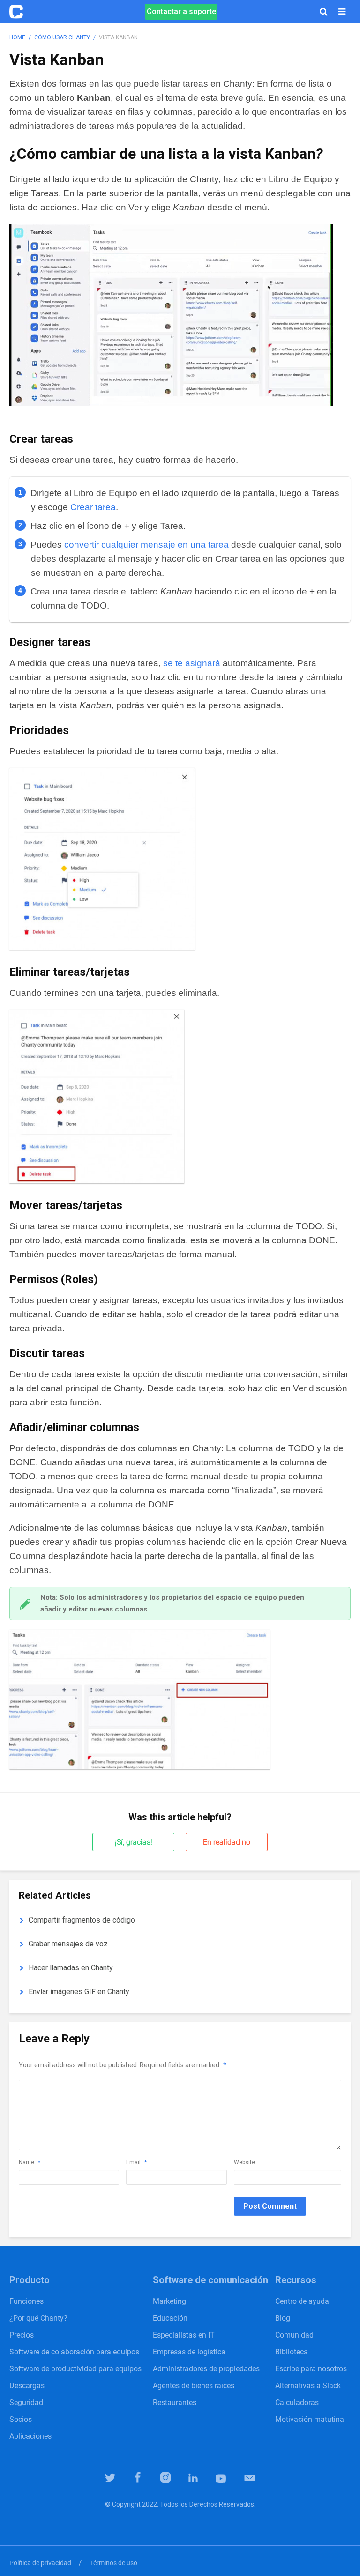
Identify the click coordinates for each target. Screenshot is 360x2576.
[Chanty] (16, 9)
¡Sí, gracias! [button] (134, 1842)
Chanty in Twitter (112, 2483)
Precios (22, 2335)
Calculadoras (297, 2402)
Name (30, 2162)
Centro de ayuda (302, 2301)
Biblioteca (292, 2352)
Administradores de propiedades (206, 2369)
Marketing (169, 2301)
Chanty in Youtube (222, 2483)
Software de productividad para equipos (75, 2369)
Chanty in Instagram (167, 2483)
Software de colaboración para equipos (74, 2352)
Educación (170, 2318)
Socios (21, 2419)
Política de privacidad (40, 2563)
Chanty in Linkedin (195, 2483)
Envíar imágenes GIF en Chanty (79, 1992)
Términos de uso (114, 2563)
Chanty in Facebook (139, 2483)
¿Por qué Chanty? (38, 2318)
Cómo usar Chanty (62, 37)
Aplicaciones (30, 2436)
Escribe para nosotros (311, 2369)
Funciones (26, 2301)
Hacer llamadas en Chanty (71, 1968)
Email (136, 2162)
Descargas (27, 2386)
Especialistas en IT (184, 2335)
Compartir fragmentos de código (82, 1920)
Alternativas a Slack (308, 2386)
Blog (283, 2318)
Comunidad (294, 2335)
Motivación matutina (310, 2419)
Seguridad (26, 2402)
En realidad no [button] (227, 1842)
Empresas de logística (189, 2352)
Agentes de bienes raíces (194, 2386)
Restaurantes (175, 2402)
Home (17, 37)
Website (244, 2162)
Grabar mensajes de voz (68, 1944)
